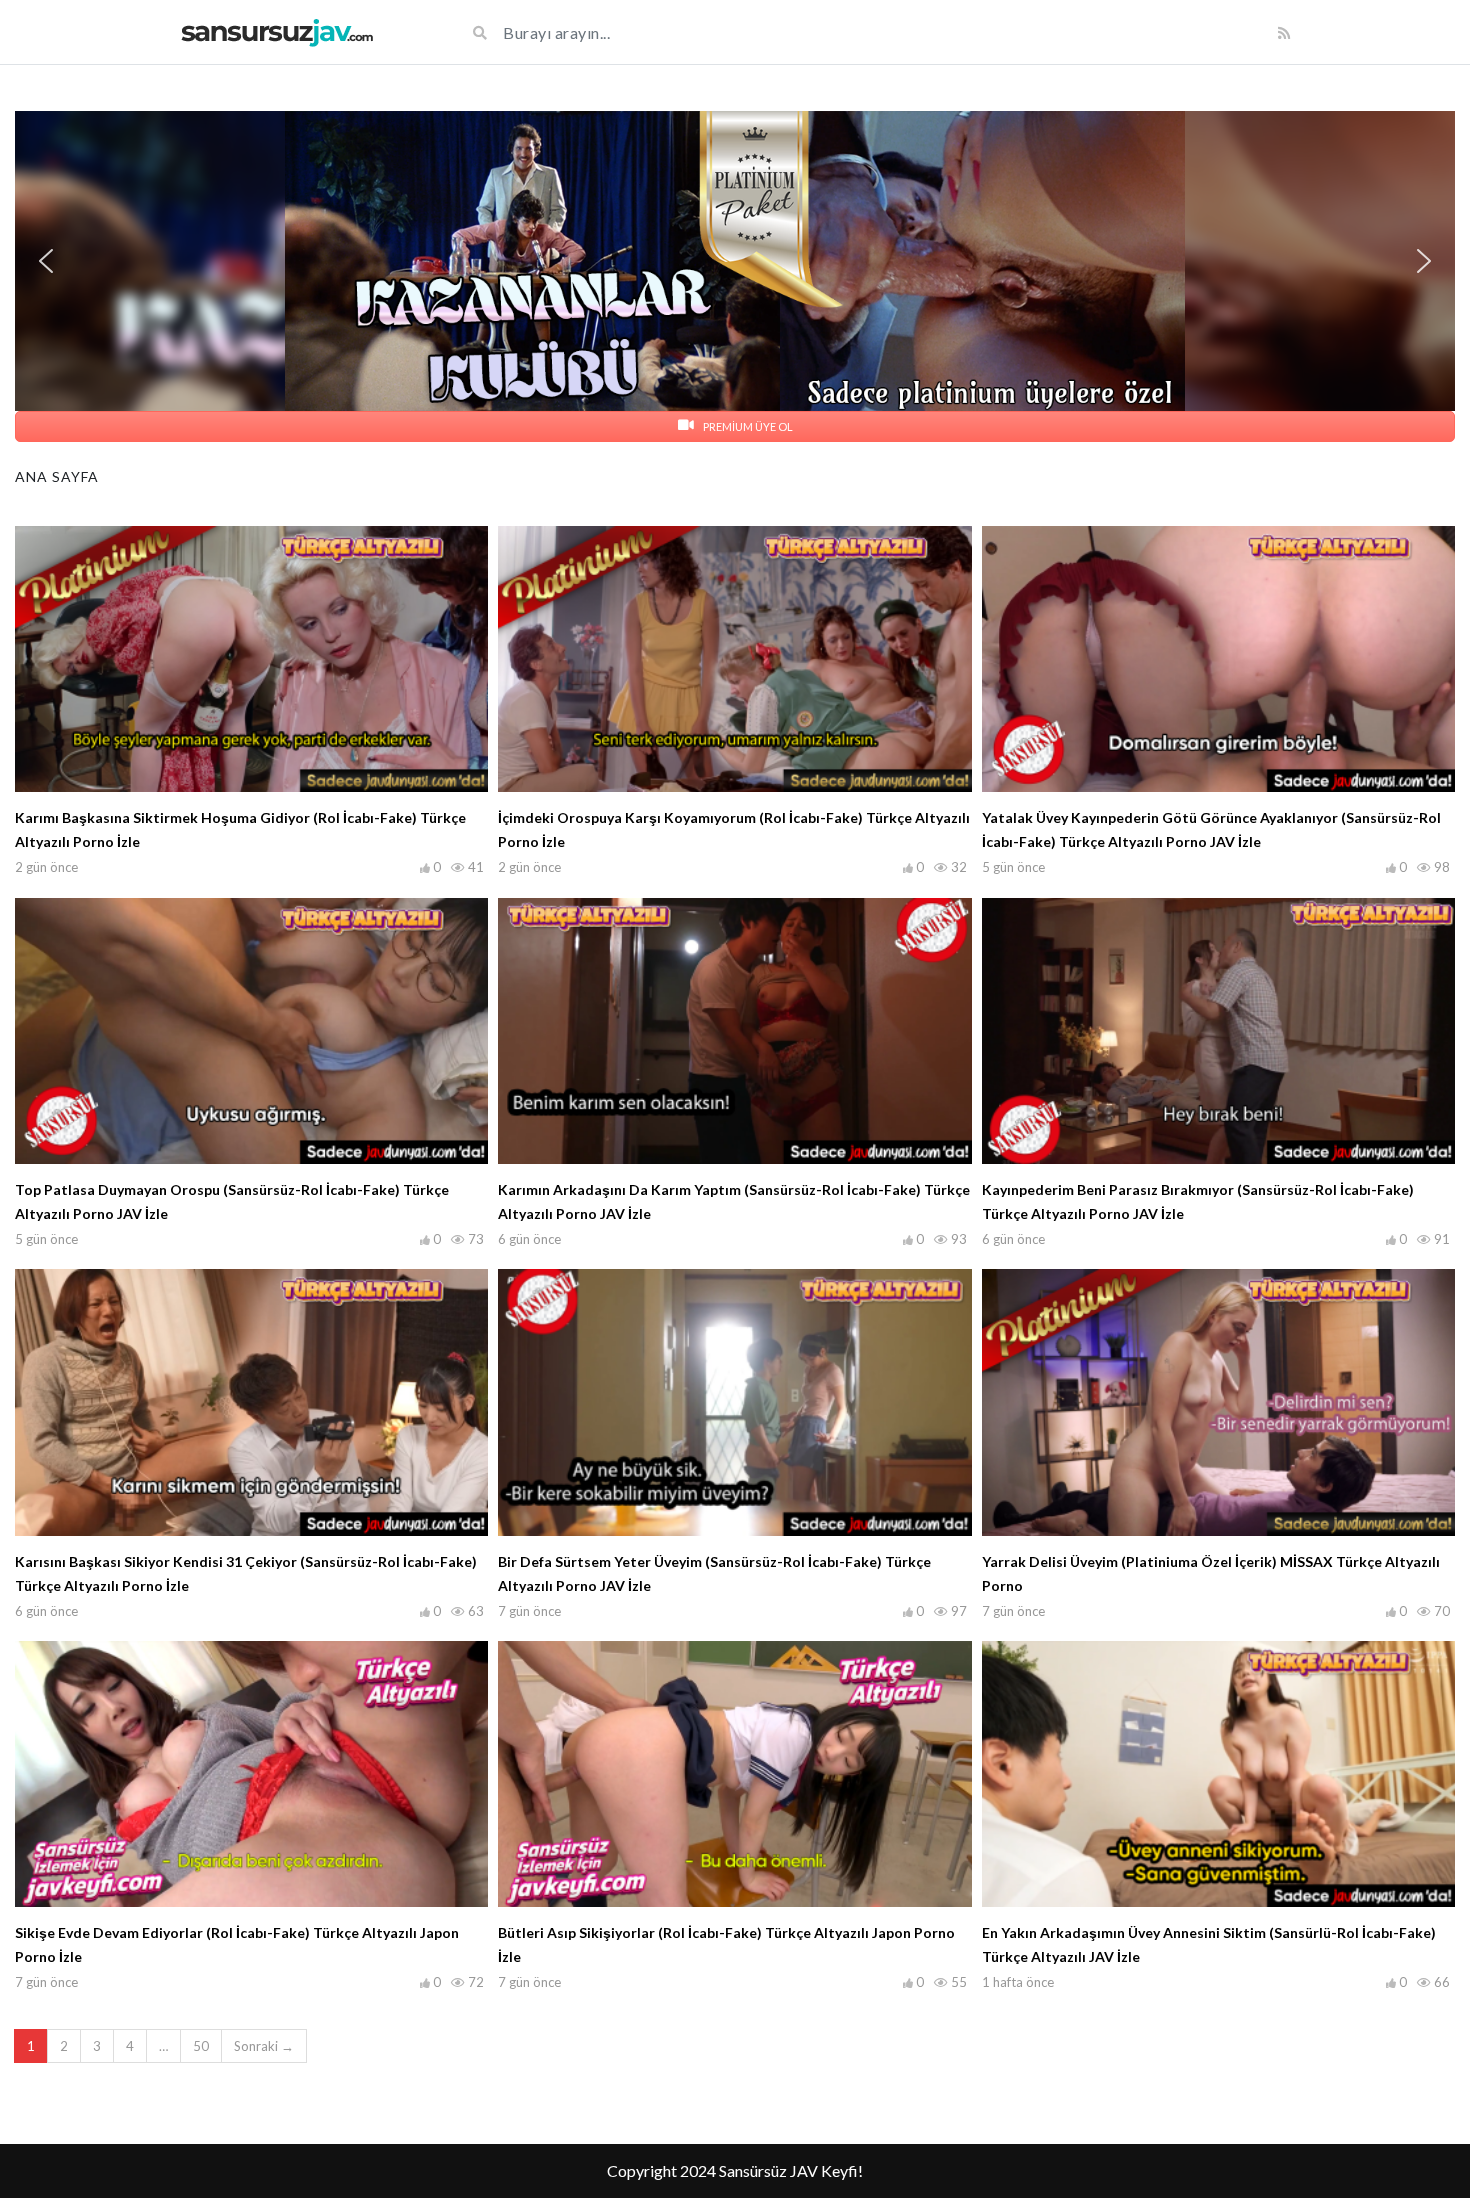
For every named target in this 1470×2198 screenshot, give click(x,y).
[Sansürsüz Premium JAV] (277, 32)
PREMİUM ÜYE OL (747, 426)
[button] (735, 261)
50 (201, 2046)
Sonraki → (264, 2046)
